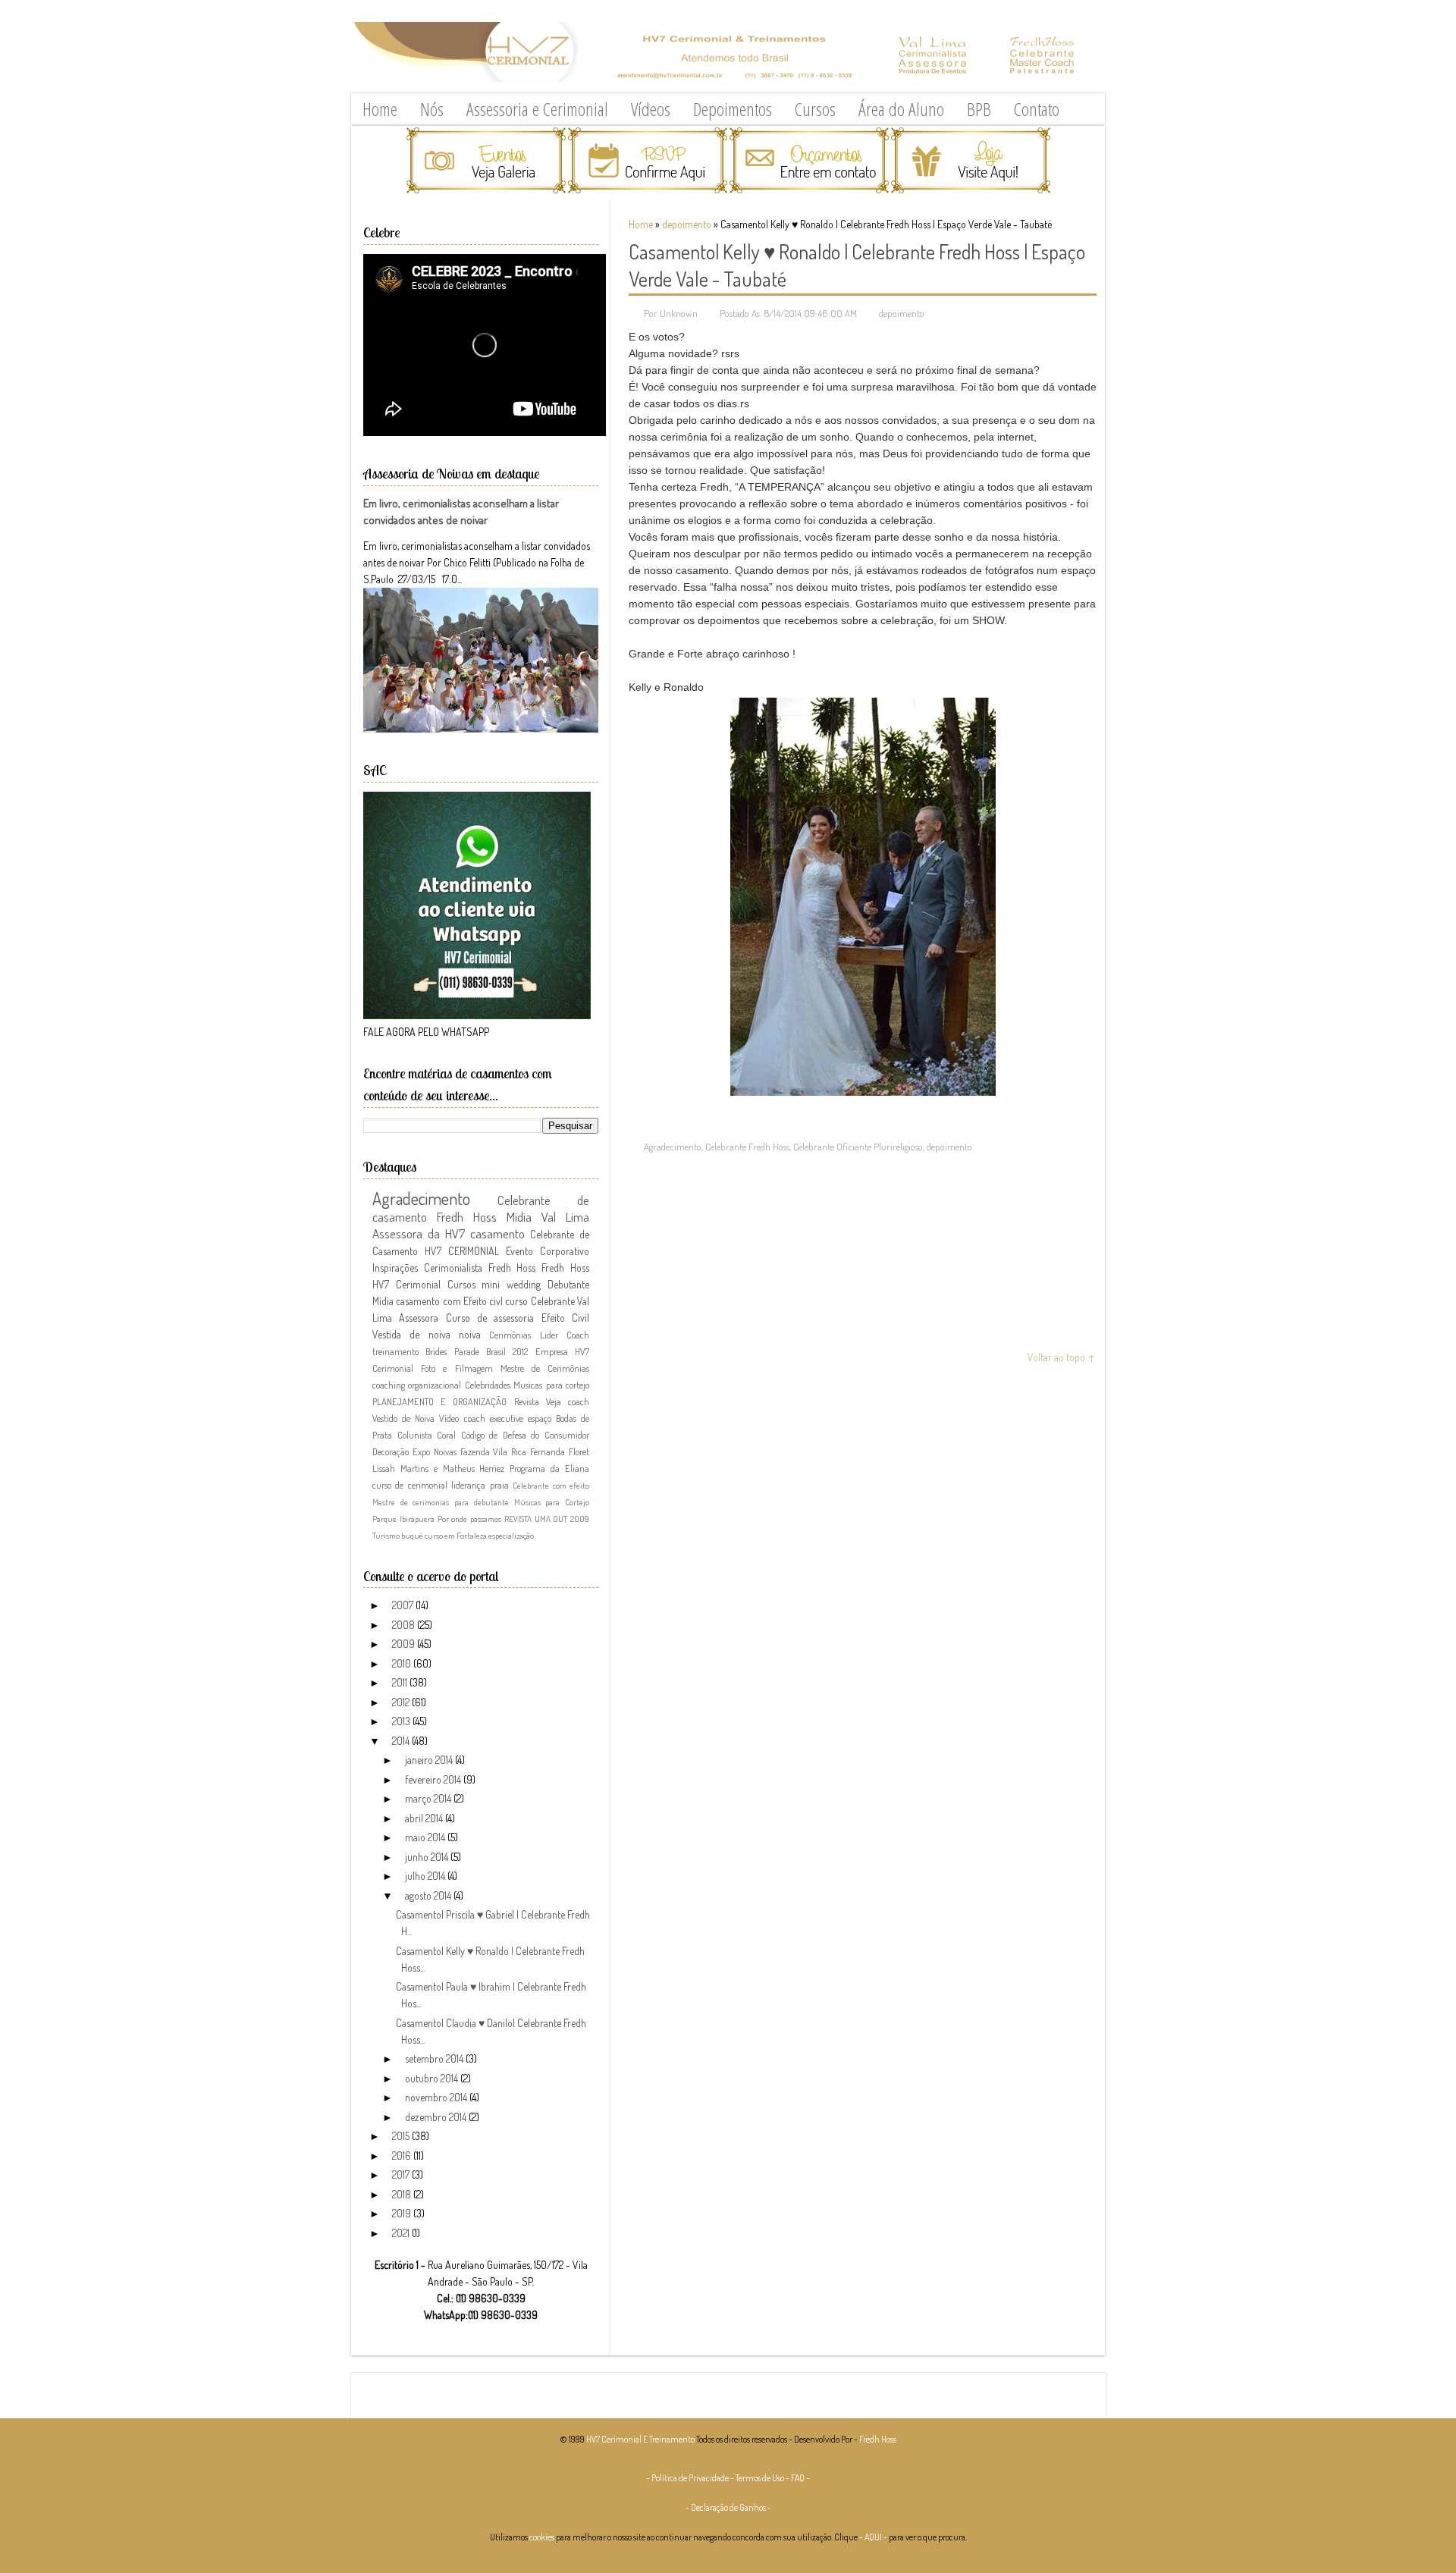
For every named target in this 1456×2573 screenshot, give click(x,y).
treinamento (395, 1351)
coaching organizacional (417, 1385)
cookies (542, 2537)
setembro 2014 (435, 2058)
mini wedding (511, 1284)
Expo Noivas (435, 1451)
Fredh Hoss (565, 1268)
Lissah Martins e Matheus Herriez (438, 1468)
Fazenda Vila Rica (494, 1451)
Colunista (415, 1435)
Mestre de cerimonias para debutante (441, 1502)
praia (499, 1485)
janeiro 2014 (430, 1760)
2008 (405, 1625)
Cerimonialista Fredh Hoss (480, 1268)
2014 (402, 1741)
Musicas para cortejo (551, 1385)
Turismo (386, 1535)
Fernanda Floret (560, 1451)
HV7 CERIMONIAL (462, 1251)
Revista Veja (538, 1401)
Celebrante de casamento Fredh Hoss (481, 1208)
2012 (402, 1702)
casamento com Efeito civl (449, 1301)
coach (579, 1401)
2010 (403, 1663)
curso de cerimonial (410, 1485)
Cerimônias (510, 1335)
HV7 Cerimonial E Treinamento (640, 2439)
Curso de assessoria (490, 1318)
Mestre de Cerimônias (545, 1368)
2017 (402, 2174)
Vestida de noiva (411, 1334)
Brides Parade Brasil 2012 (477, 1351)
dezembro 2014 (437, 2117)
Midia (519, 1217)
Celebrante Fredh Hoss (747, 1147)
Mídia (383, 1301)
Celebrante (553, 1301)
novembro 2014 (437, 2097)
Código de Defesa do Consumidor (525, 1435)
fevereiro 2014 (434, 1779)
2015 (402, 2136)
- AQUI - (873, 2537)
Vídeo (449, 1418)
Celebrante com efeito (551, 1485)
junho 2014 (428, 1857)
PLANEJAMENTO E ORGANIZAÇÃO (439, 1401)
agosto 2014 (429, 1895)
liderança (468, 1485)
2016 (403, 2156)
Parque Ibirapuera (403, 1519)
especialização (511, 1535)
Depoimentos (733, 109)
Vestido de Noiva (403, 1418)
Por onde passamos (470, 1519)
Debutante (568, 1284)
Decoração (391, 1451)
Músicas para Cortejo (552, 1502)
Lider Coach (565, 1335)
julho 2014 (426, 1876)
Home (380, 109)
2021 (402, 2233)
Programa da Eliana (549, 1468)
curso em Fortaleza (456, 1535)
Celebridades (488, 1385)
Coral (446, 1435)
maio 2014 (426, 1837)
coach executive (494, 1418)
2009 (405, 1644)
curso (516, 1301)
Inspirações (395, 1268)
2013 (402, 1721)
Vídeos (651, 109)
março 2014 (429, 1798)
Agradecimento (673, 1147)
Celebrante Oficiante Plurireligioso (858, 1147)
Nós (432, 109)
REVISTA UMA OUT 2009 (547, 1519)
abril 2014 (425, 1818)
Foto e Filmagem (457, 1368)
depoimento (687, 224)
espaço (540, 1418)
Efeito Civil (565, 1318)
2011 (401, 1682)
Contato (1037, 109)
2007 (404, 1605)
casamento (497, 1233)
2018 (403, 2194)
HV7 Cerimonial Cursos (424, 1284)
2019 (403, 2213)
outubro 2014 (433, 2078)
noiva (470, 1334)
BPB (979, 109)
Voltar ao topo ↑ (1062, 1357)
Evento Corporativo (548, 1251)
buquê (412, 1535)
